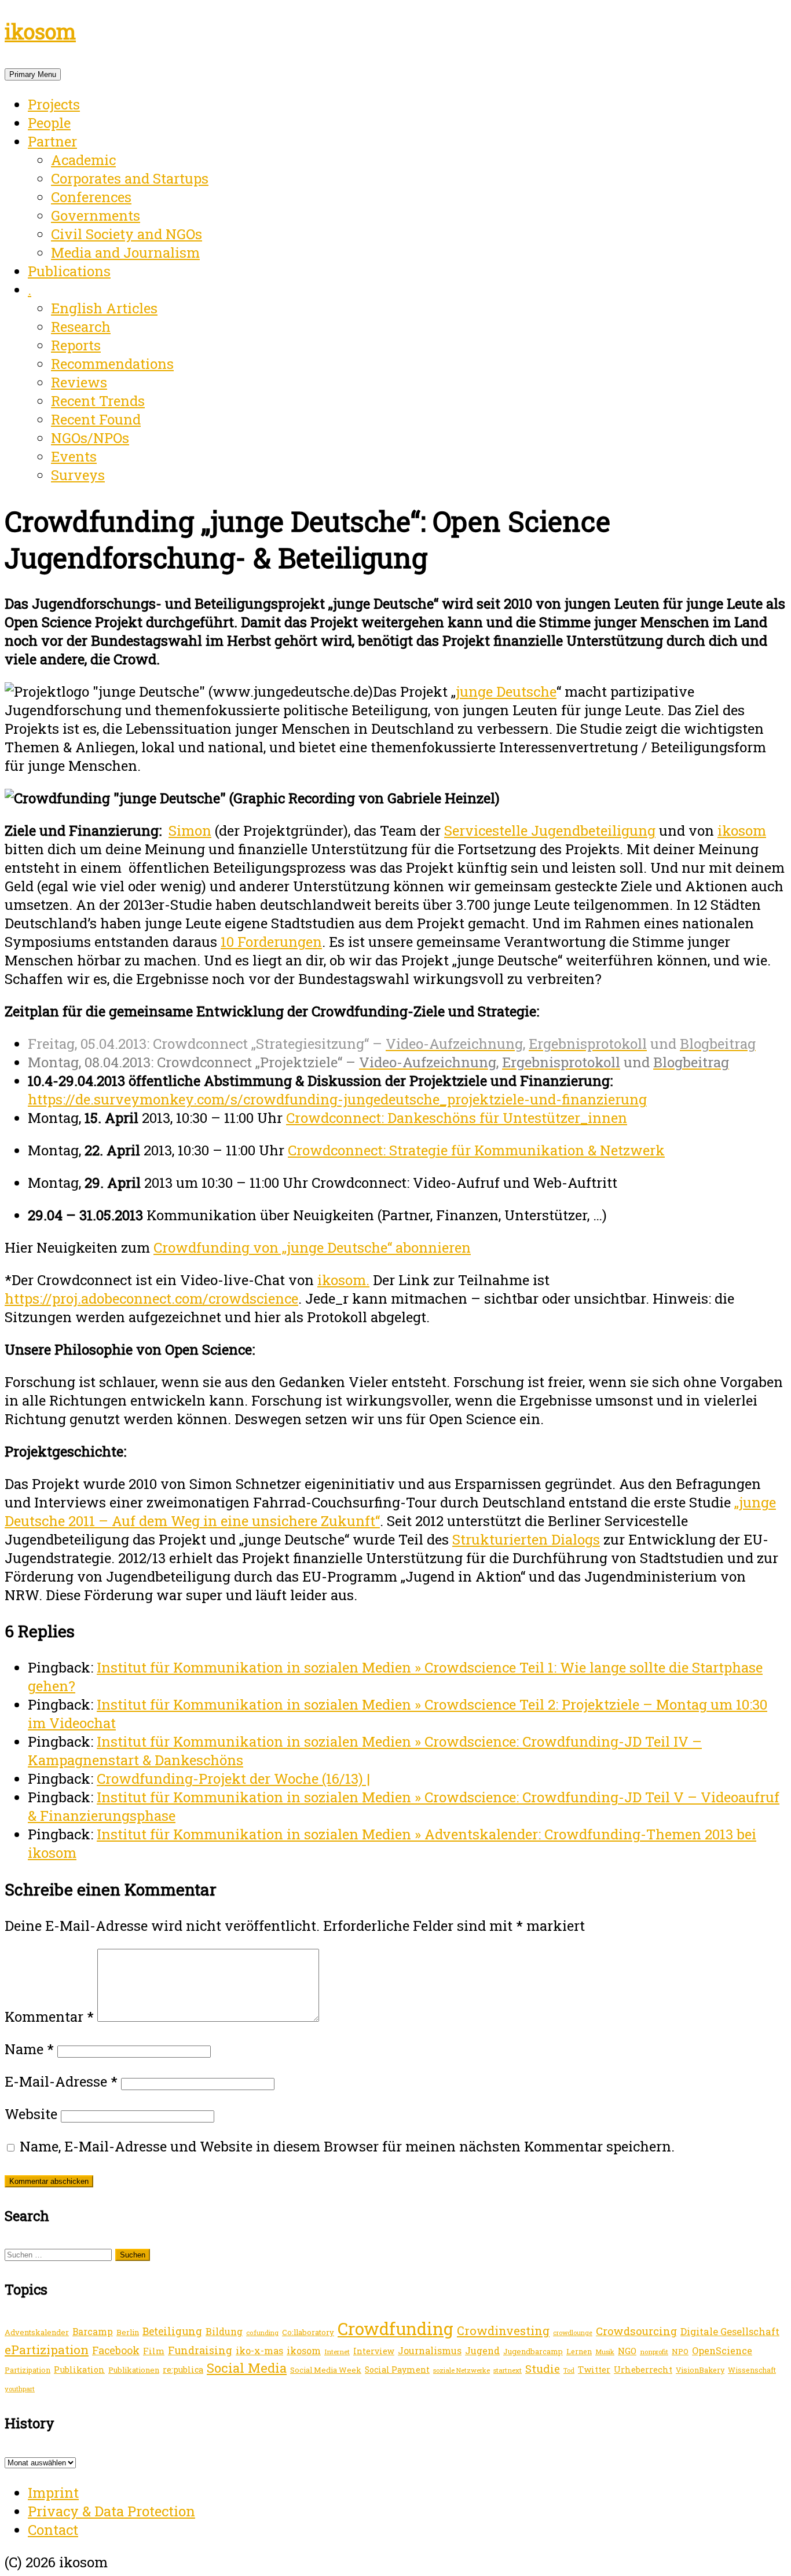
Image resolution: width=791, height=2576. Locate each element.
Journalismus (430, 2350)
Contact (53, 2530)
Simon (190, 830)
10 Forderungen (271, 942)
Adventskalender (37, 2332)
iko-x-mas (259, 2350)
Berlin (128, 2332)
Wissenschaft (752, 2370)
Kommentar (49, 2017)
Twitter (594, 2369)
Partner (52, 141)
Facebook (116, 2350)
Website (31, 2114)
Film (154, 2351)
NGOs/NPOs (90, 438)
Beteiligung (172, 2331)
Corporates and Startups (130, 178)
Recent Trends (98, 401)
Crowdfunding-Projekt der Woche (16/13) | (233, 1779)
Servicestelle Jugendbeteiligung (550, 830)
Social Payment (397, 2370)
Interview (374, 2351)
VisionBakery (700, 2370)
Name (29, 2049)
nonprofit (654, 2352)
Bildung (224, 2331)
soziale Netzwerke (462, 2370)
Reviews (79, 382)
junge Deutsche (506, 691)
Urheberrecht (643, 2370)
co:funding (262, 2332)
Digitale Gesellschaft (730, 2331)
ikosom (40, 31)
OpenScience (722, 2350)
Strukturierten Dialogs (526, 1539)
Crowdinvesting (503, 2330)
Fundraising (200, 2350)
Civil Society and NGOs (127, 234)
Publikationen (134, 2370)
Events (74, 456)
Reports (76, 345)
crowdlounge (573, 2333)
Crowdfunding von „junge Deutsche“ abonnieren (312, 1247)
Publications (69, 271)
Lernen (579, 2351)
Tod (569, 2370)
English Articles (104, 308)
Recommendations (112, 364)
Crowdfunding (395, 2328)
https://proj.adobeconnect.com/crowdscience (151, 1298)
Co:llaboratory (308, 2332)
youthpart (20, 2389)
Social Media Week (326, 2370)
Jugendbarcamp (533, 2351)
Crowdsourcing (636, 2331)
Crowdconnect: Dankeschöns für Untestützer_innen (457, 1118)
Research (81, 327)
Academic (83, 160)
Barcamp (93, 2332)
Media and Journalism (125, 253)
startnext (508, 2370)
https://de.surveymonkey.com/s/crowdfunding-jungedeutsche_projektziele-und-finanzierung (337, 1099)
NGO (627, 2351)
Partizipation (28, 2370)
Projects (54, 104)
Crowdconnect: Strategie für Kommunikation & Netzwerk (476, 1150)
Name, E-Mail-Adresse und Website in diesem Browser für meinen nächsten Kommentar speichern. (347, 2146)
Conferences (91, 197)
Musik (605, 2352)
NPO (680, 2351)
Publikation (79, 2370)
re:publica (183, 2370)
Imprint (53, 2493)
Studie (543, 2368)
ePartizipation (47, 2350)
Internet (337, 2352)
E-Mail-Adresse (61, 2081)
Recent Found (96, 419)
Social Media (247, 2368)
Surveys (78, 475)
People (49, 123)
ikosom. (343, 1280)
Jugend (482, 2350)
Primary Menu (33, 74)
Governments (96, 215)
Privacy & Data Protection (111, 2511)
